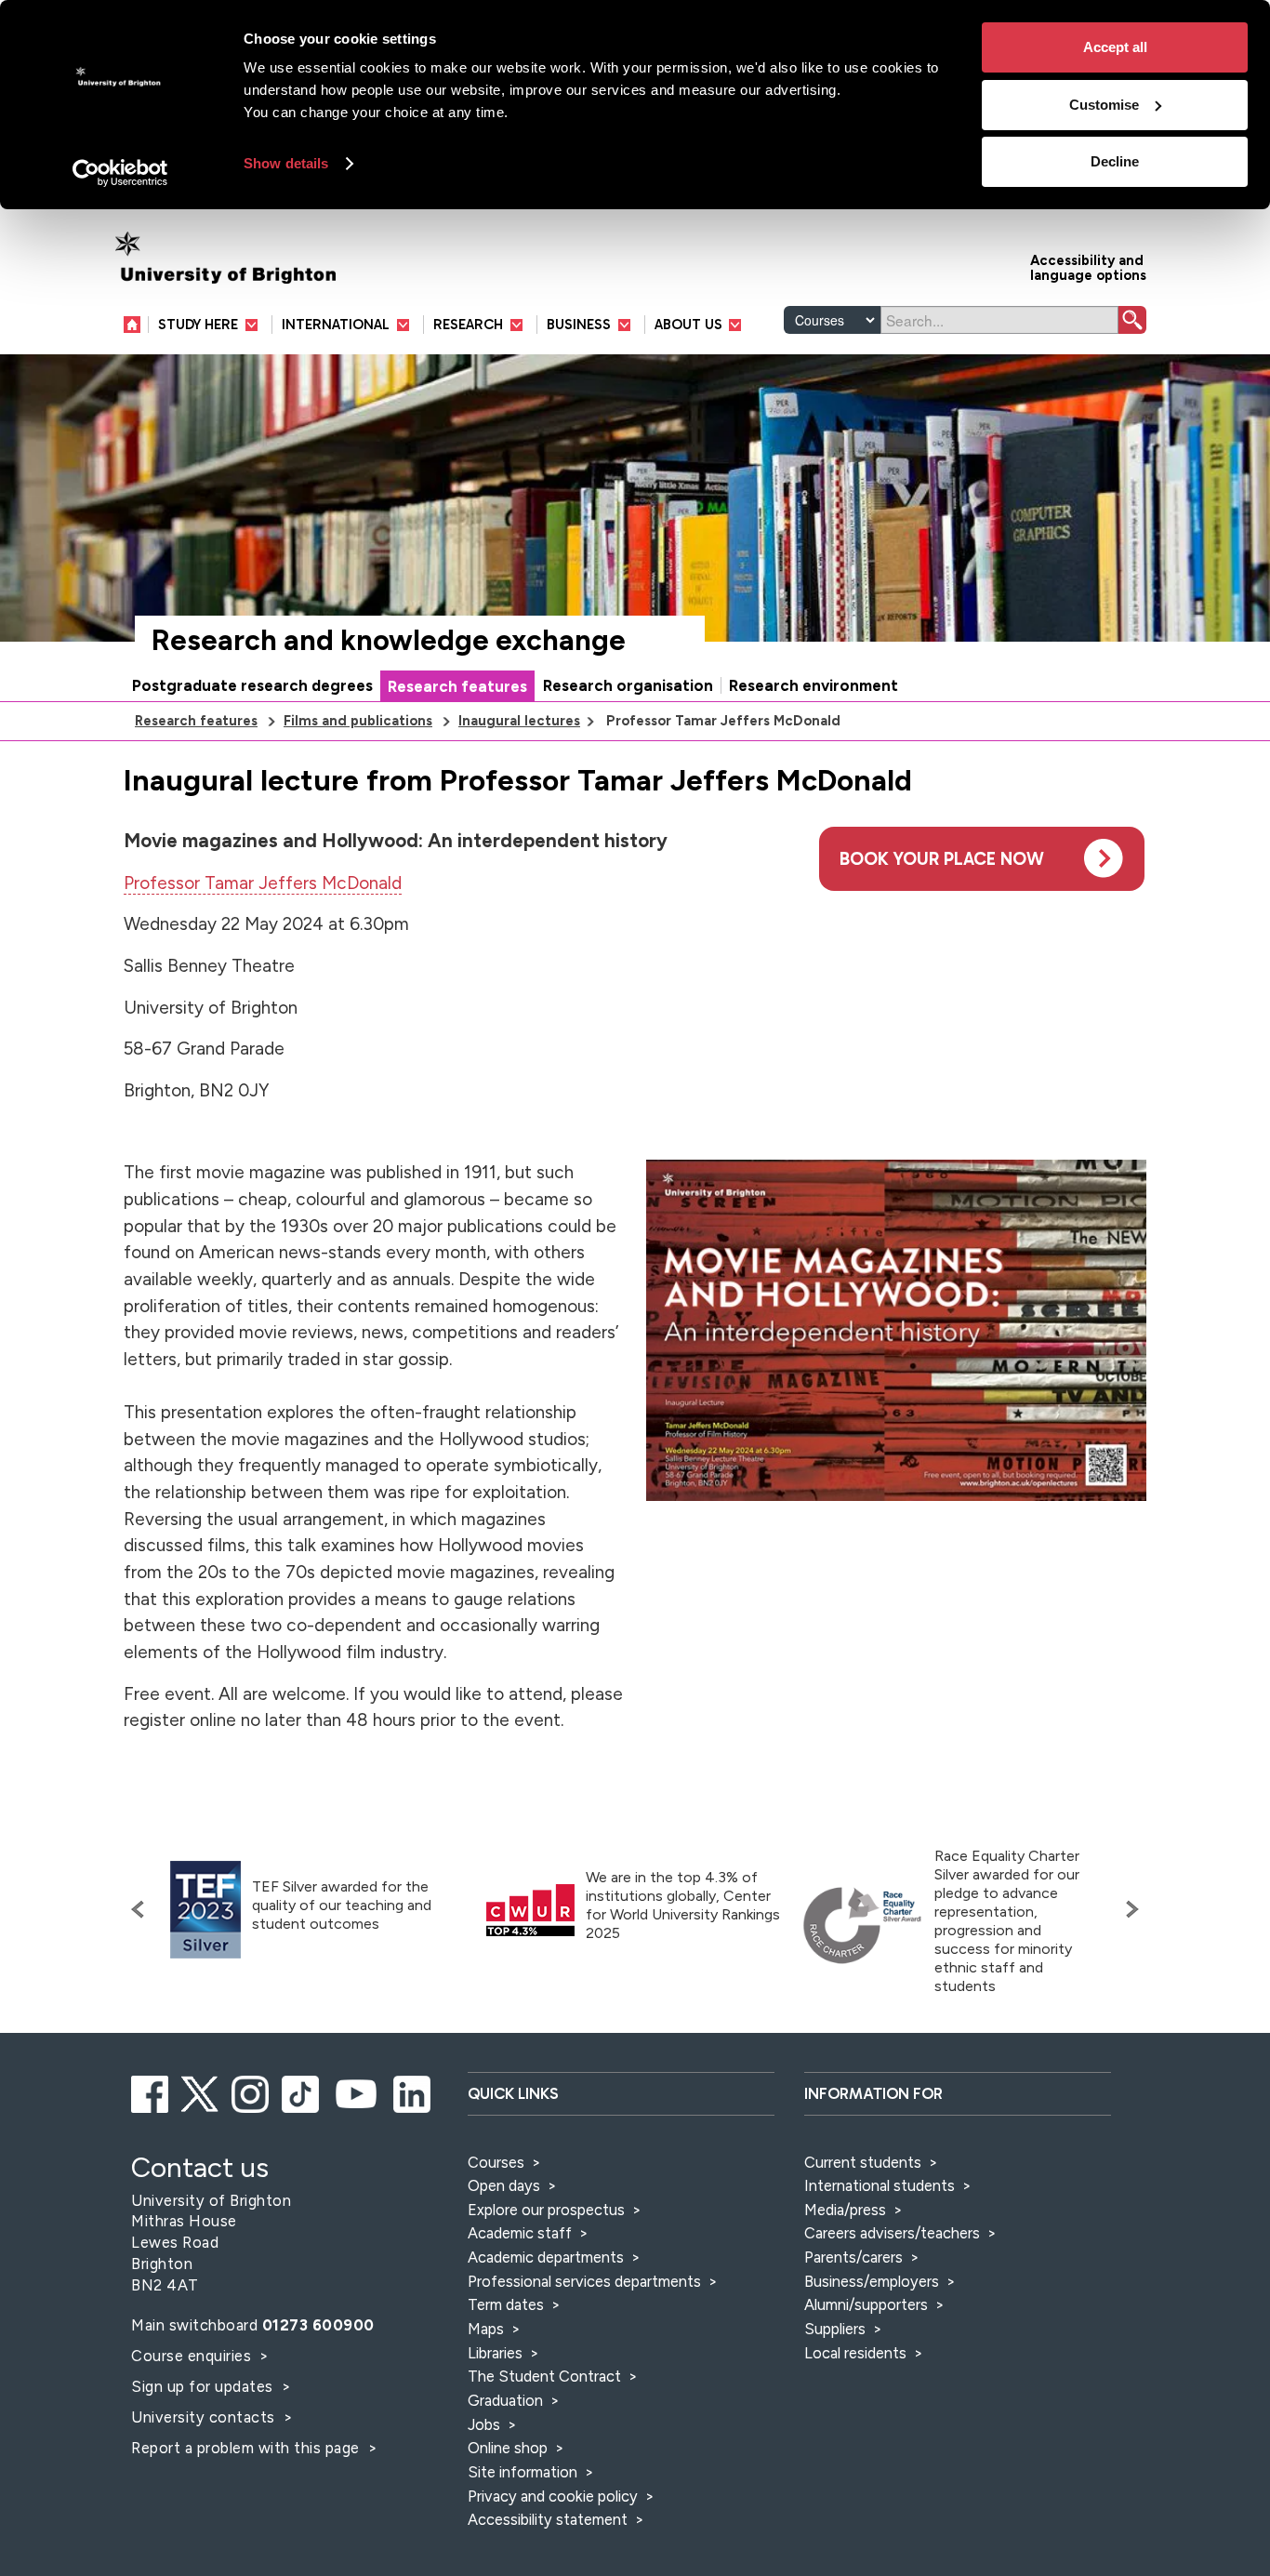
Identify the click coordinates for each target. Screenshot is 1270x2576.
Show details (286, 163)
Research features (457, 686)
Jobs (484, 2424)
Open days (504, 2185)
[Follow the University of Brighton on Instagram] (251, 2091)
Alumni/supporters (866, 2304)
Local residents (855, 2353)
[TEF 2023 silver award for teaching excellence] (205, 1910)
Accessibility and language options (1088, 266)
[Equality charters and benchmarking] (863, 1926)
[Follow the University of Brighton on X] (201, 2091)
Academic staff (520, 2233)
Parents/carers (853, 2257)
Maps (486, 2329)
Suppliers (835, 2329)
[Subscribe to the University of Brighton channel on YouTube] (357, 2091)
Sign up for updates (204, 2386)
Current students (863, 2162)
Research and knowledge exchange (389, 640)
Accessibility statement (548, 2519)
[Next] (1128, 1909)
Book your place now (942, 859)
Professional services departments (586, 2281)
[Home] (136, 324)
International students (880, 2185)
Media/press (845, 2210)
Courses (496, 2162)
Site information (523, 2472)
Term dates (506, 2304)
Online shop (508, 2448)
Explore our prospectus (546, 2210)
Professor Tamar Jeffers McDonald (263, 883)
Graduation (505, 2400)
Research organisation (628, 685)
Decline (1115, 161)
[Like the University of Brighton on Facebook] (151, 2091)
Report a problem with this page (247, 2448)
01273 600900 (318, 2325)
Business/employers (872, 2281)
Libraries (495, 2353)
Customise (1104, 105)
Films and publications (358, 721)
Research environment (814, 685)
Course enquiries (193, 2356)
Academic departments (548, 2257)
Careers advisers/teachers (892, 2233)
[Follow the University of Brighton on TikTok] (302, 2091)
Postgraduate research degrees (252, 685)
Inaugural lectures (519, 721)
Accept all (1115, 47)
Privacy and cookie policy (553, 2496)
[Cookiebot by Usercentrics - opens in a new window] (120, 173)
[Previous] (142, 1909)
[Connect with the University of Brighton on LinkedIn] (413, 2091)
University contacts (203, 2417)
